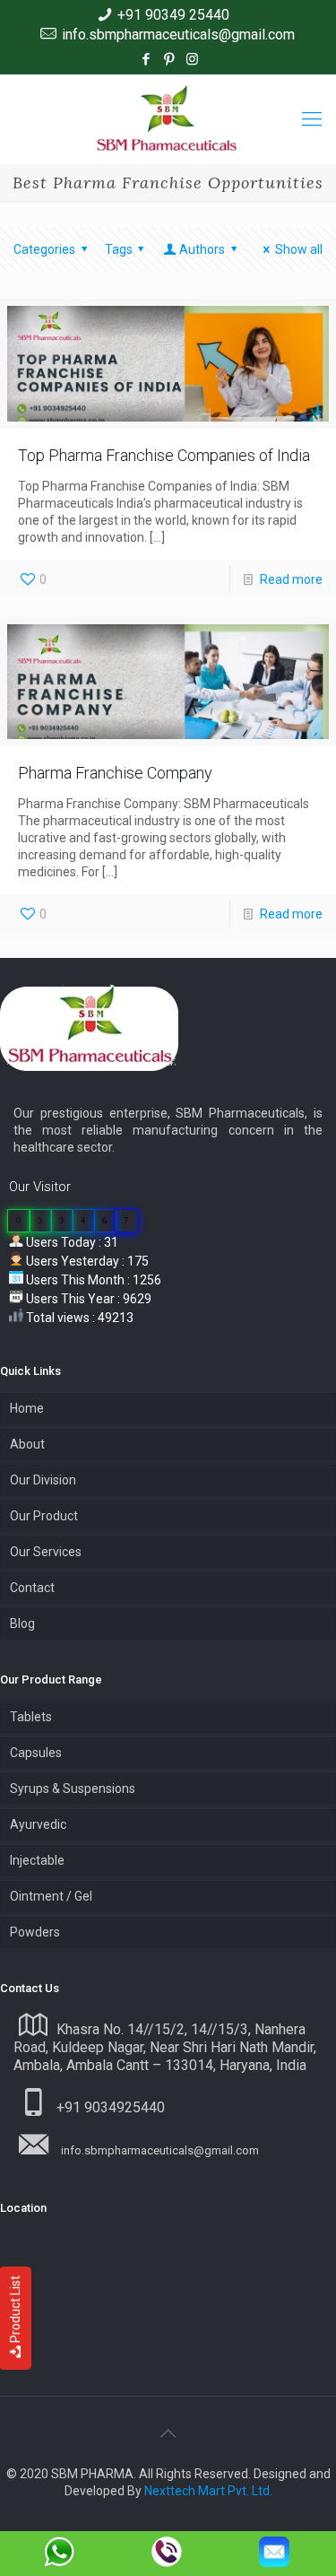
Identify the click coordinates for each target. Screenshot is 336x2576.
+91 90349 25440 (173, 15)
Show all (299, 249)
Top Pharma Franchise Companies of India (164, 455)
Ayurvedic (38, 1824)
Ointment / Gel (51, 1896)
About (27, 1444)
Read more (291, 579)
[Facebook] (146, 59)
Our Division (43, 1480)
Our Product (44, 1516)
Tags (119, 249)
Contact (32, 1588)
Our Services (46, 1552)
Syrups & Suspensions (73, 1788)
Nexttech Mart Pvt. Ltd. (208, 2491)
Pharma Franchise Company (115, 773)
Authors (202, 249)
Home (27, 1408)
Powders (35, 1932)
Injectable (37, 1860)
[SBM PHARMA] (168, 119)
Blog (22, 1623)
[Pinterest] (169, 59)
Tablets (31, 1717)
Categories (44, 249)
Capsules (36, 1753)
